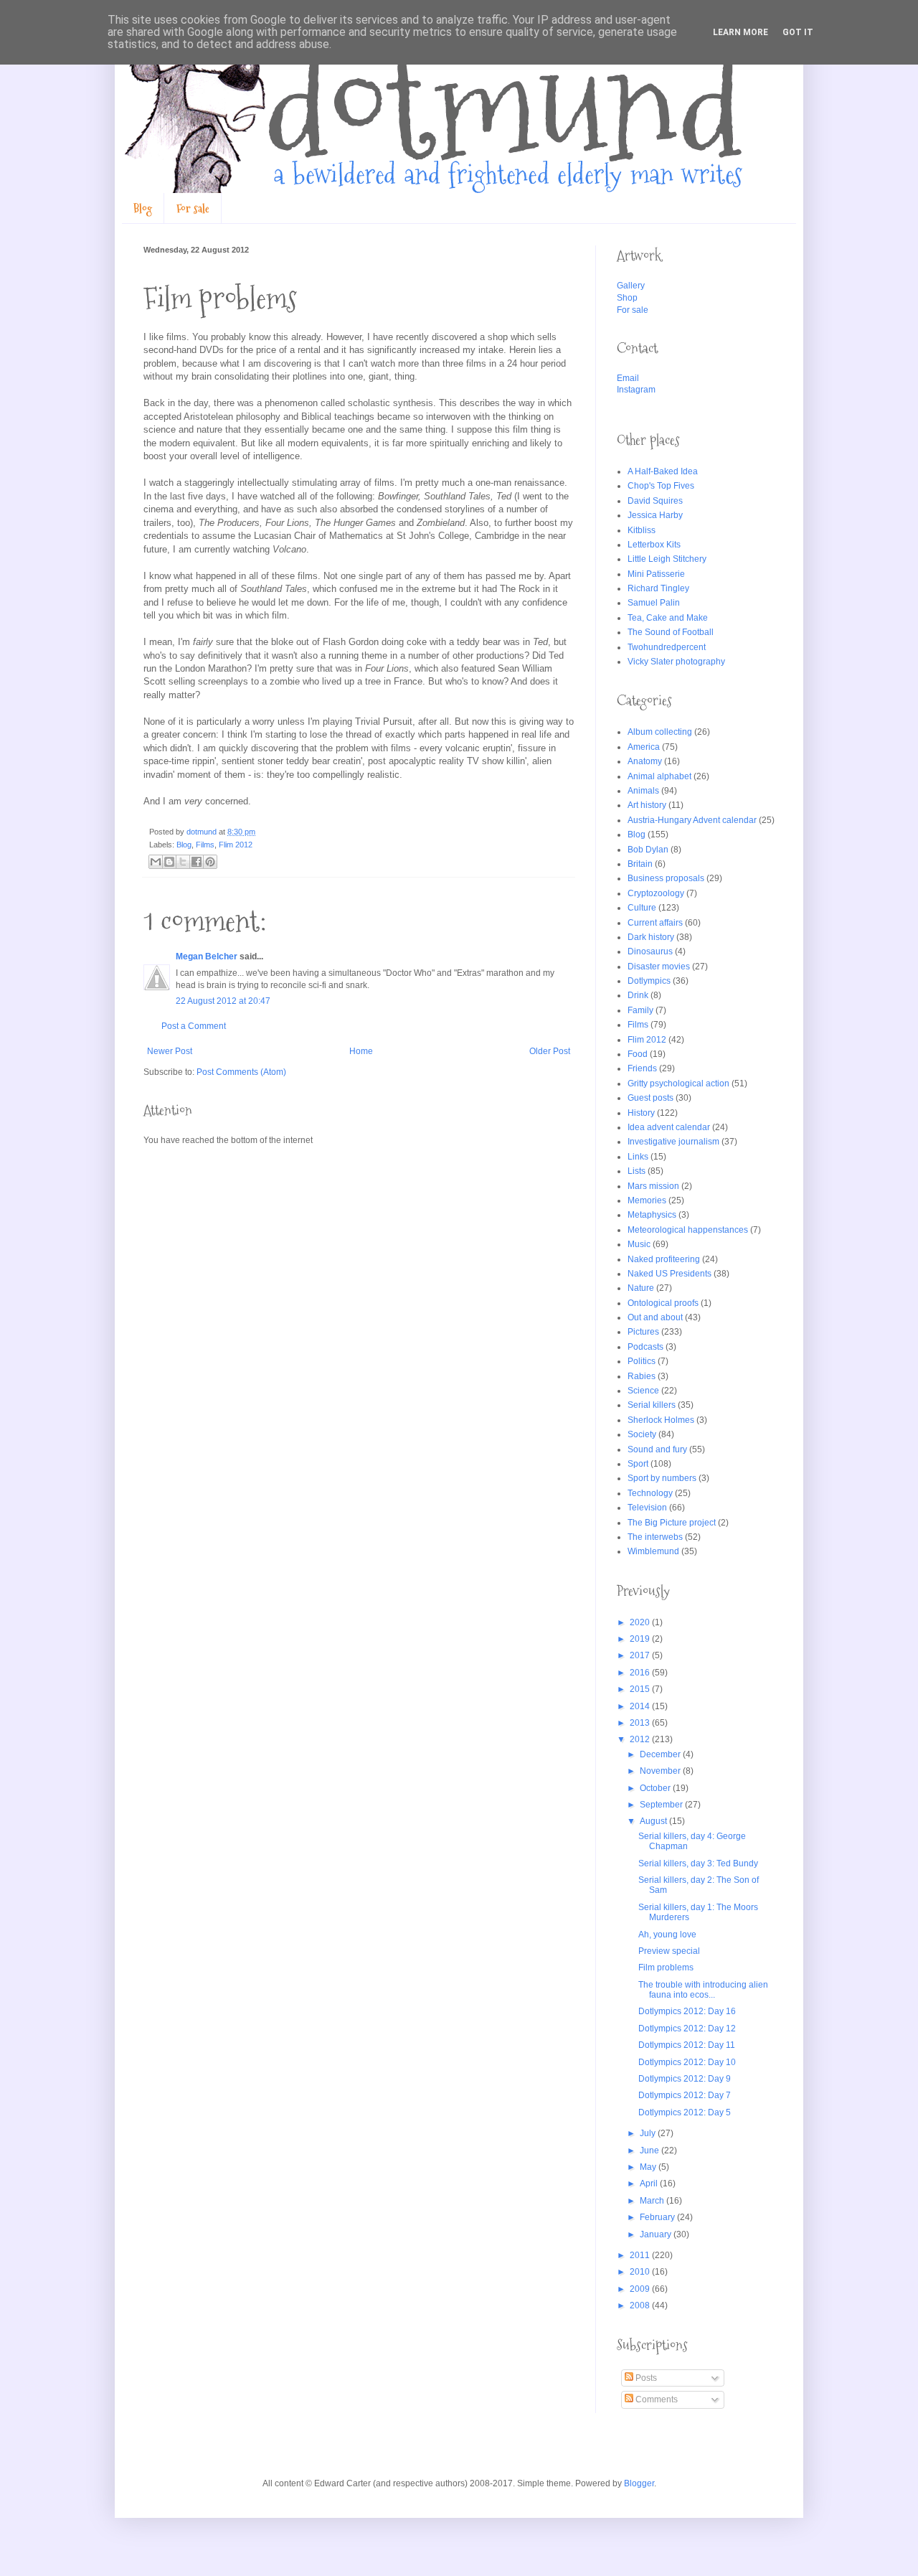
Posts (645, 2378)
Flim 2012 (236, 845)
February (658, 2217)
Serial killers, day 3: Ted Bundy (698, 1863)
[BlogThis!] (169, 862)
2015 (641, 1689)
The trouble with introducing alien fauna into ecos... (703, 1990)
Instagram (636, 390)
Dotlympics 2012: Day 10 (687, 2062)
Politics (642, 1361)
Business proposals (666, 878)
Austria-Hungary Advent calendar (692, 820)
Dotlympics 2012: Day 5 (685, 2112)
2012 (641, 1739)
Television (647, 1508)
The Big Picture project (672, 1523)
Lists (637, 1171)
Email (628, 378)
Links (638, 1157)
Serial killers (652, 1405)
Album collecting (660, 732)
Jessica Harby (655, 515)
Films (205, 845)
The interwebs (655, 1537)
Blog (143, 208)
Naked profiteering (664, 1259)
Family (640, 1010)
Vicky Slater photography (676, 662)
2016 (641, 1673)
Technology (650, 1493)
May (649, 2167)
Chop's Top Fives (661, 486)
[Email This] (156, 862)
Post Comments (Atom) (241, 1072)
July (649, 2133)
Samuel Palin (654, 603)
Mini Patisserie (656, 574)
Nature (641, 1288)
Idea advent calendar (669, 1127)
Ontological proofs (663, 1303)
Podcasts (645, 1347)
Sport (638, 1464)
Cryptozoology (656, 893)
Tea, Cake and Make (668, 618)
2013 (641, 1723)
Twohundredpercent (667, 647)
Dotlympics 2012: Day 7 (685, 2095)
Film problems (666, 1968)
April (650, 2184)
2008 (641, 2305)
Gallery (631, 286)
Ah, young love (667, 1935)
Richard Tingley (658, 588)
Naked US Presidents (669, 1274)
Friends (642, 1068)
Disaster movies (659, 967)
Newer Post (170, 1051)
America (644, 747)
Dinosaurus (650, 951)
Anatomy (645, 761)
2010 (641, 2272)
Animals (643, 791)
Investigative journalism (673, 1142)
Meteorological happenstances (688, 1230)
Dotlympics (649, 981)
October (656, 1788)
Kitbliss (642, 530)
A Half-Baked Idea (663, 471)
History (641, 1113)
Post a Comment (194, 1026)
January (657, 2234)
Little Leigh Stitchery (667, 559)
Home (361, 1051)
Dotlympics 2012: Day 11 (687, 2045)
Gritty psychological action (678, 1083)
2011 (641, 2255)
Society (642, 1434)
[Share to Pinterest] (210, 862)
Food (638, 1054)
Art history (647, 805)
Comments (656, 2399)
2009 (641, 2289)
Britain (640, 864)
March (653, 2201)
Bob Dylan (648, 850)
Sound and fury (657, 1449)
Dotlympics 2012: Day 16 (687, 2011)
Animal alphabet (659, 776)
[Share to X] (183, 862)
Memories (647, 1200)
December (661, 1754)
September (662, 1805)
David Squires (655, 501)
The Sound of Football (671, 632)
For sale (193, 208)
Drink (638, 995)
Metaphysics (652, 1215)
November (661, 1771)
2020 (641, 1622)
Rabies (642, 1376)
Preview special (669, 1951)
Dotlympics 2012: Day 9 (685, 2079)
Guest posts (650, 1098)
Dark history (651, 937)
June (650, 2150)
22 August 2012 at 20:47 (223, 1001)
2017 (641, 1655)
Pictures (643, 1332)
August (654, 1821)
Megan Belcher (207, 956)
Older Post (550, 1051)
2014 (641, 1706)
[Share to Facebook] (197, 862)
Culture (642, 908)
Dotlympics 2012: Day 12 (687, 2029)
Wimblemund (653, 1551)
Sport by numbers (662, 1478)
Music (639, 1244)
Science (643, 1391)
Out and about (655, 1317)
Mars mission (653, 1186)
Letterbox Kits (654, 545)
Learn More (740, 32)
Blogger (639, 2483)
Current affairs (655, 923)
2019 (641, 1639)
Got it (798, 32)
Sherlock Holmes (661, 1420)
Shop (627, 298)
